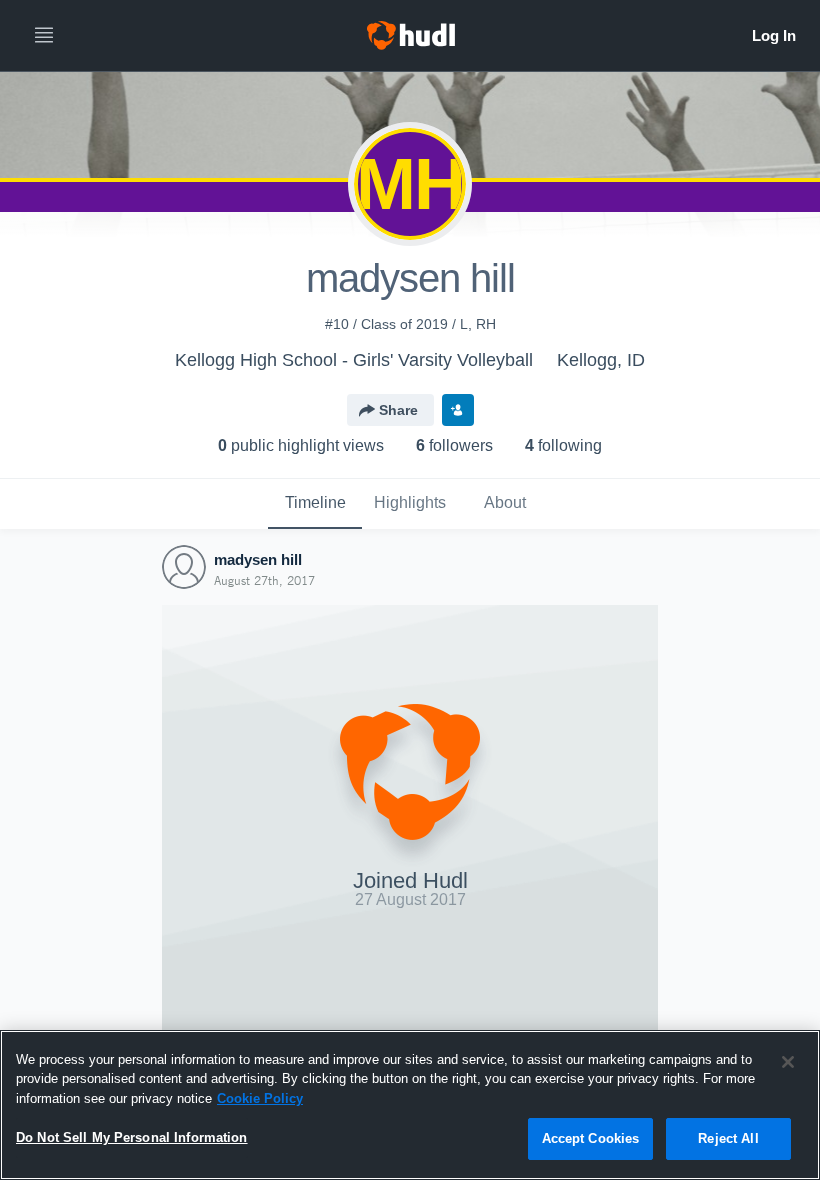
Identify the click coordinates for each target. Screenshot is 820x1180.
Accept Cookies (591, 1138)
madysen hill (258, 559)
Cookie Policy (260, 1098)
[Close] (788, 1062)
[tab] (315, 504)
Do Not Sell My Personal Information (132, 1137)
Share (398, 410)
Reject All (728, 1138)
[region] (410, 1105)
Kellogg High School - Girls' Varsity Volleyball (354, 360)
